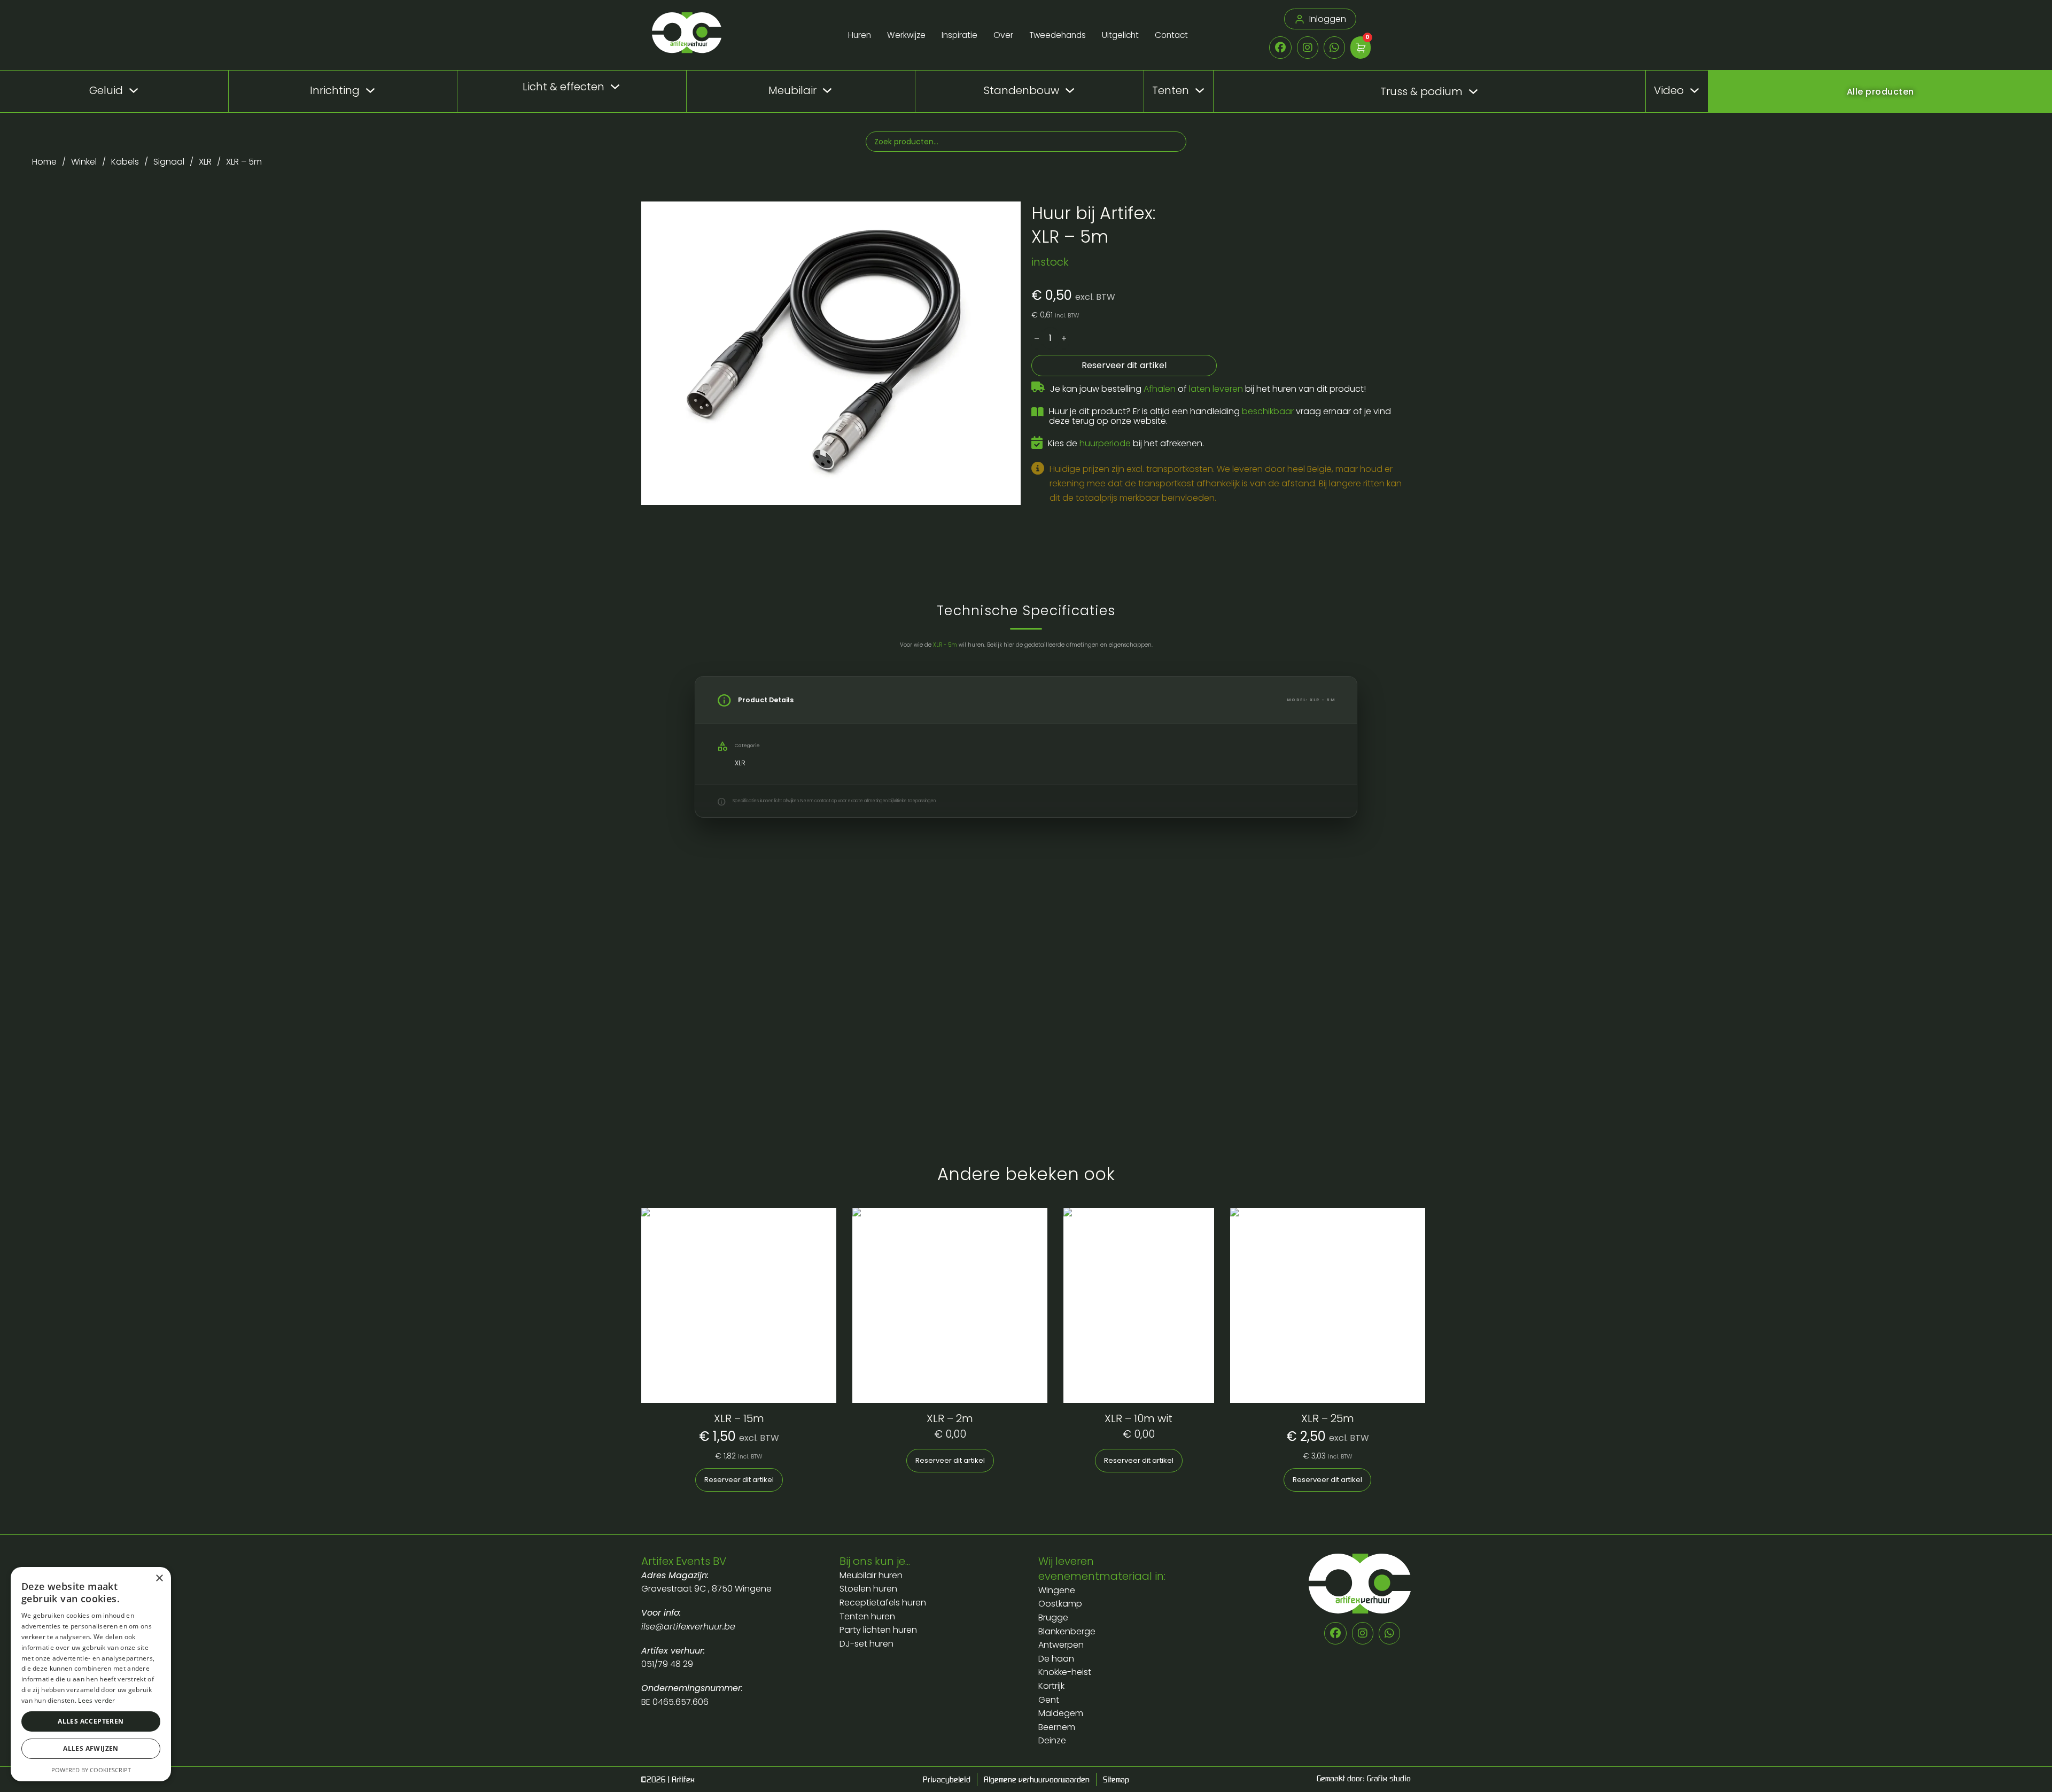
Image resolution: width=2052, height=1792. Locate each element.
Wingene (1057, 1590)
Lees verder (96, 1700)
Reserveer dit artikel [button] (739, 1480)
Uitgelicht (1120, 35)
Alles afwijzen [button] (91, 1748)
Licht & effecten (563, 87)
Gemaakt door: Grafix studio (1364, 1778)
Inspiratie (959, 35)
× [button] (159, 1578)
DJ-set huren (866, 1644)
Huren (860, 35)
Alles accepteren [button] (91, 1721)
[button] (1006, 216)
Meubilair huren (872, 1575)
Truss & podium (1421, 92)
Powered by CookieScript (91, 1770)
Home (44, 162)
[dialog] (91, 1674)
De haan (1056, 1659)
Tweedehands (1058, 35)
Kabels (125, 162)
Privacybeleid (947, 1779)
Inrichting (335, 90)
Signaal (169, 162)
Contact (1171, 35)
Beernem (1057, 1727)
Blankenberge (1067, 1631)
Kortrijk (1051, 1686)
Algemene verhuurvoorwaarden (1037, 1779)
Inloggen (1328, 19)
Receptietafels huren (883, 1603)
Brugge (1053, 1618)
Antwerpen (1061, 1645)
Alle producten (1880, 92)
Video (1669, 90)
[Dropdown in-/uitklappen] (134, 90)
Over (1003, 35)
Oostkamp (1060, 1604)
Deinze (1052, 1740)
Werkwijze (906, 35)
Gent (1049, 1700)
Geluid (106, 90)
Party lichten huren (878, 1630)
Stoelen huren (868, 1589)
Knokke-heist (1065, 1672)
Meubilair (792, 90)
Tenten (1171, 90)
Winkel (84, 162)
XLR (205, 162)
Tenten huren (867, 1616)
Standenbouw (1021, 90)
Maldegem (1061, 1713)
